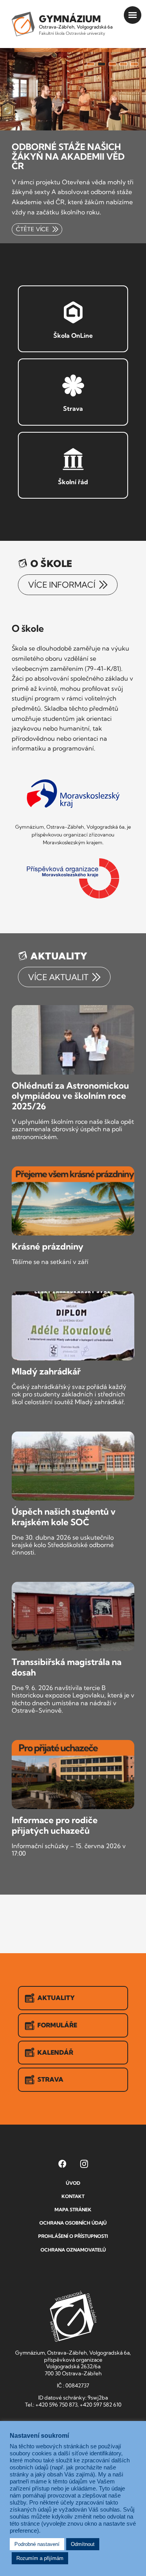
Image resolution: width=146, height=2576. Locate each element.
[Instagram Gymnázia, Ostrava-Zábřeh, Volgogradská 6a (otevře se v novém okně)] (84, 2164)
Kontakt (73, 2196)
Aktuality (56, 1998)
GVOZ (73, 2316)
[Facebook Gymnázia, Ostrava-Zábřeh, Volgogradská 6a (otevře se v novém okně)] (62, 2164)
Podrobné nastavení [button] (37, 2544)
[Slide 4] (123, 64)
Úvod (73, 2183)
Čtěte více (33, 229)
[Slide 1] (91, 64)
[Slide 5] (134, 64)
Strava (50, 2079)
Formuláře (57, 2025)
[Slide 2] (102, 64)
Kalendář (55, 2052)
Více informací (63, 585)
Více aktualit (59, 977)
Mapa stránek (73, 2210)
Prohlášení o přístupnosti (73, 2236)
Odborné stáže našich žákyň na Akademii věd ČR (68, 156)
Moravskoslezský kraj (73, 794)
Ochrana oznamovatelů (73, 2250)
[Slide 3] (113, 64)
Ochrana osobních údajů (73, 2223)
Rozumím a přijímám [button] (40, 2558)
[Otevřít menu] (133, 15)
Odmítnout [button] (83, 2544)
